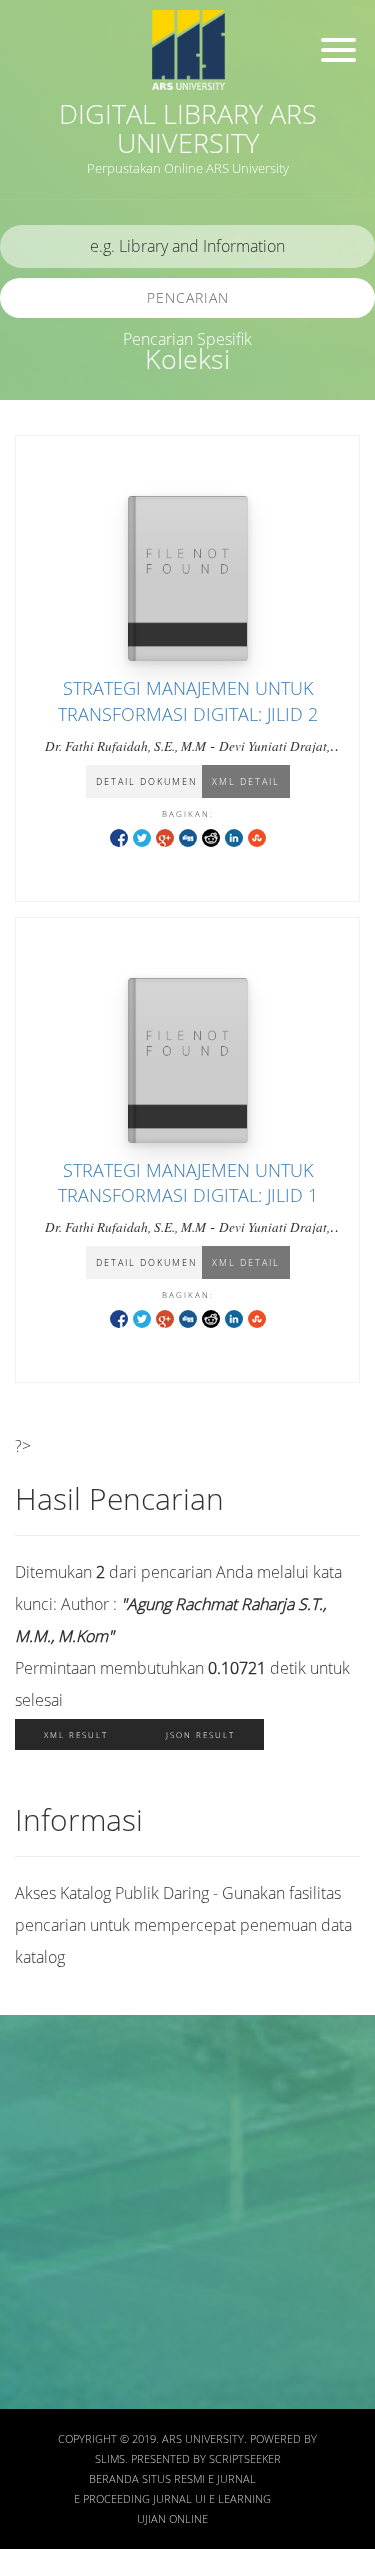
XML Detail (246, 781)
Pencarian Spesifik (187, 339)
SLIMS (110, 2459)
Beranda (114, 2479)
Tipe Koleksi (60, 2319)
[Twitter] (142, 836)
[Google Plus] (165, 836)
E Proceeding (112, 2499)
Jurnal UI (179, 2499)
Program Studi (67, 2378)
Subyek (45, 2202)
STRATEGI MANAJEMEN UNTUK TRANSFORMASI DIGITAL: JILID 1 (188, 1182)
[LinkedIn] (234, 836)
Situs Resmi (173, 2479)
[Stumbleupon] (257, 836)
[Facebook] (119, 836)
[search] (187, 246)
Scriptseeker (245, 2459)
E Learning (240, 2499)
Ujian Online (172, 2519)
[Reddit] (211, 836)
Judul (38, 2084)
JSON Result (200, 1734)
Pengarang (55, 2143)
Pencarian (188, 297)
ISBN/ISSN (55, 2260)
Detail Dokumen (146, 781)
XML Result (76, 1734)
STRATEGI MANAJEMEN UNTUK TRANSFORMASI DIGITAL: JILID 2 (188, 700)
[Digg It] (188, 836)
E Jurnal (232, 2479)
